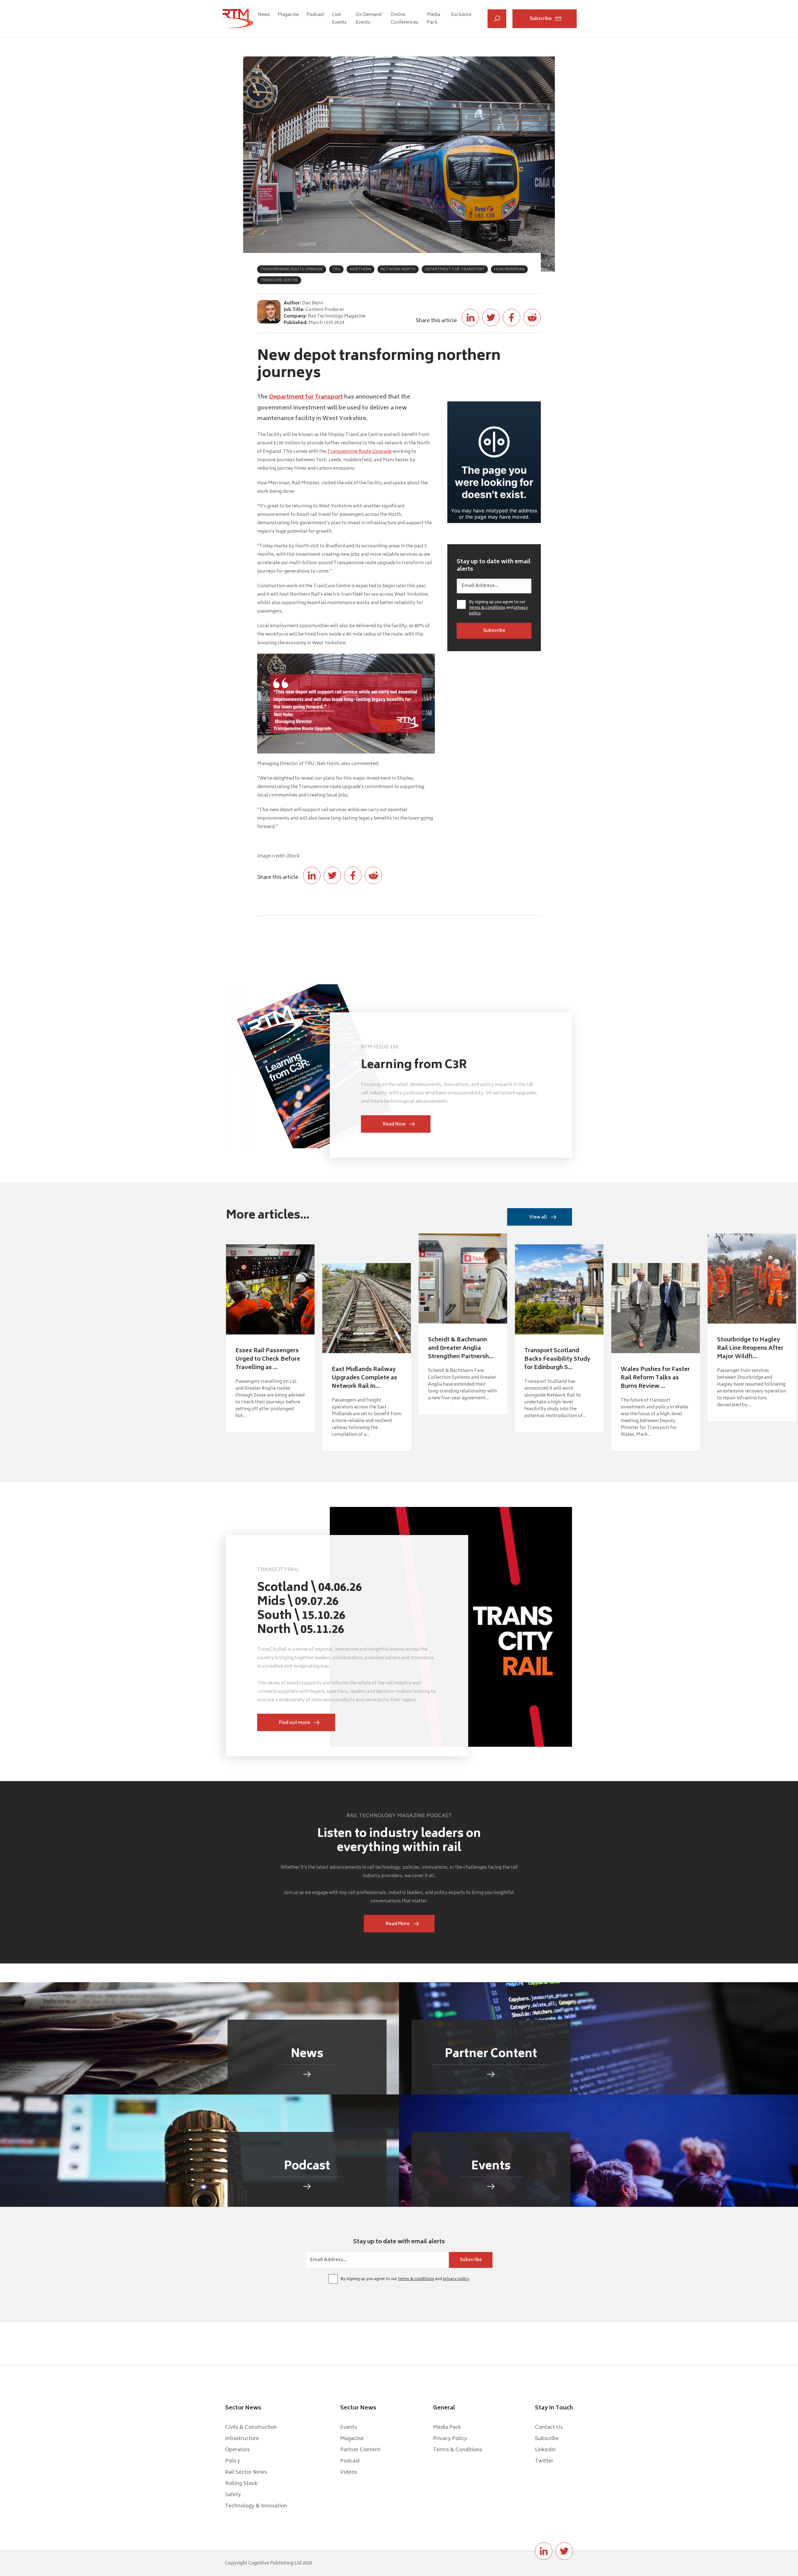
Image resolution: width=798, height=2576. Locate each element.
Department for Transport (306, 397)
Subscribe (541, 19)
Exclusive (461, 15)
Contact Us (549, 2428)
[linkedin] (544, 2551)
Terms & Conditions (457, 2450)
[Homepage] (238, 19)
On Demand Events (369, 19)
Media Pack (433, 19)
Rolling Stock (241, 2484)
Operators (237, 2450)
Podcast (315, 15)
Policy (233, 2461)
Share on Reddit (532, 317)
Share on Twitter (491, 317)
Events (349, 2428)
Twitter (544, 2461)
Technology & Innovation (256, 2506)
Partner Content (360, 2450)
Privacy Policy (450, 2439)
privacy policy (456, 2279)
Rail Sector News (246, 2472)
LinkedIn (545, 2450)
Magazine (288, 15)
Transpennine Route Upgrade (359, 452)
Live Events (339, 19)
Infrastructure (242, 2439)
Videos (349, 2472)
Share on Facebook (512, 317)
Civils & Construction (251, 2428)
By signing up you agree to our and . (498, 608)
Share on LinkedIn (470, 317)
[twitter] (564, 2551)
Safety (233, 2495)
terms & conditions (487, 608)
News (264, 15)
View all (538, 1217)
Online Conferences (404, 19)
